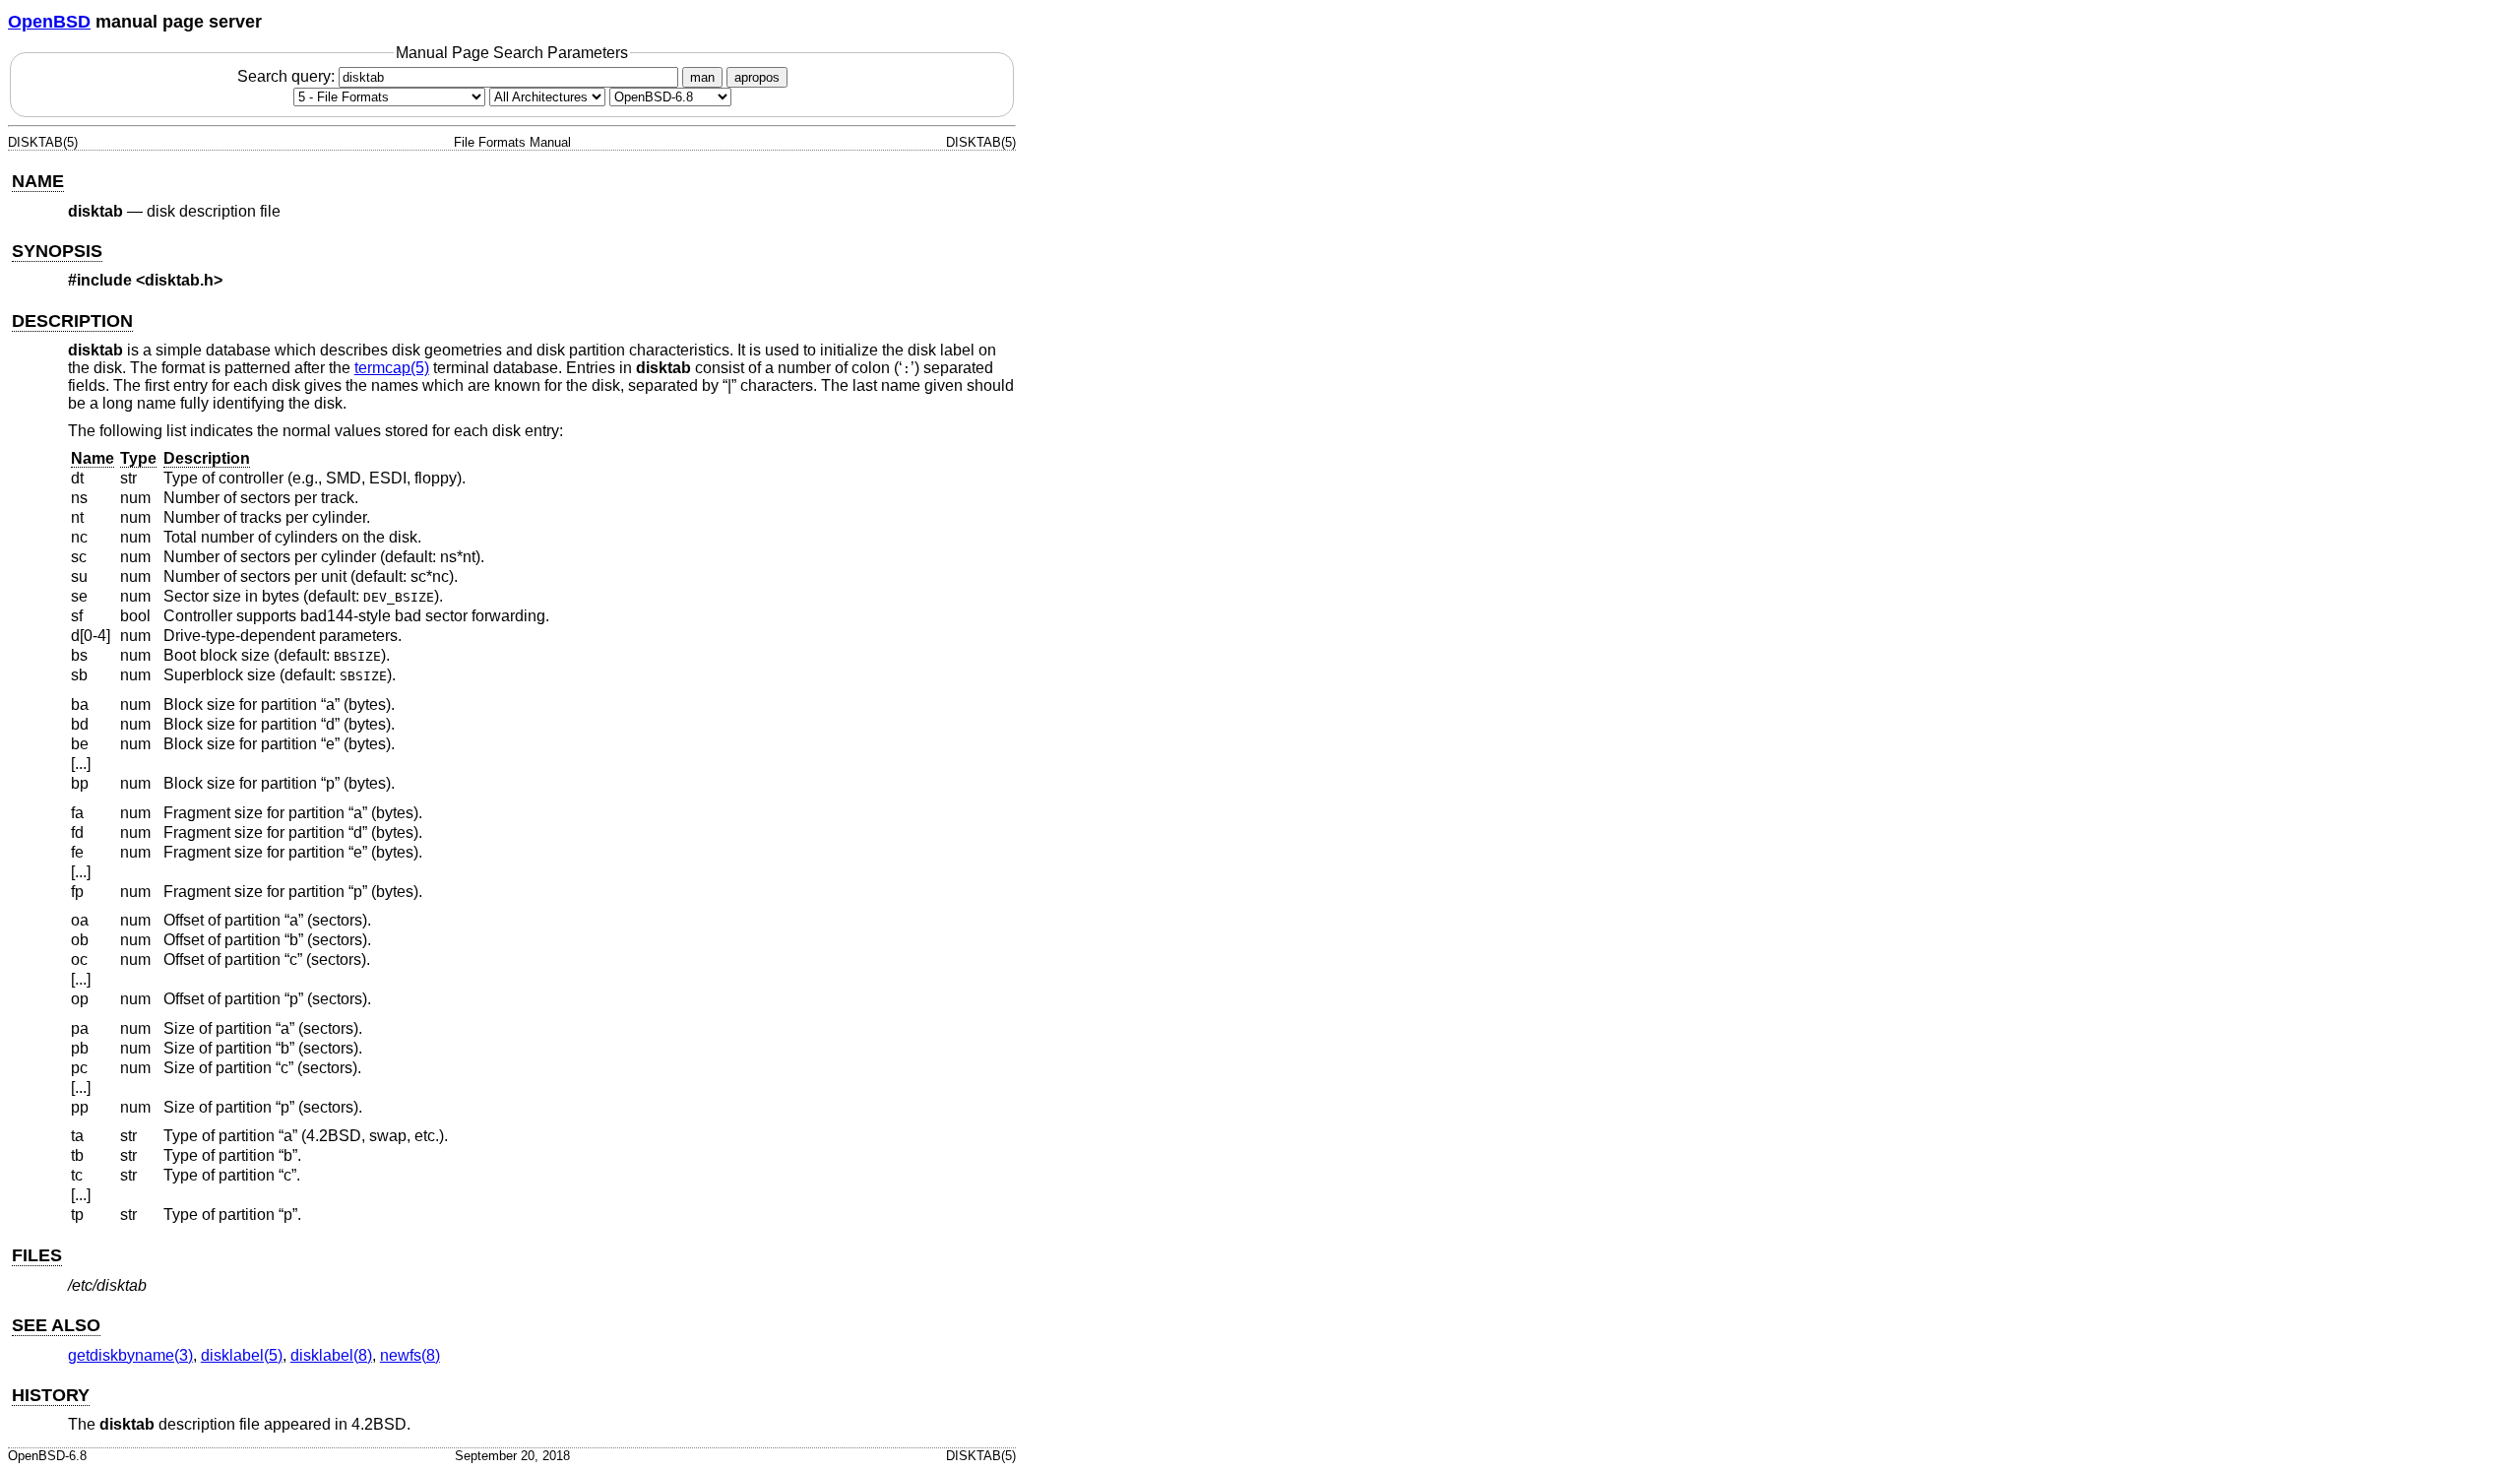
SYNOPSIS (57, 251)
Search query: (288, 76)
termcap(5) (392, 368)
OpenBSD (49, 22)
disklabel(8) (331, 1355)
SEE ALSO (56, 1325)
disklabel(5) (242, 1355)
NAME (38, 181)
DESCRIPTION (72, 321)
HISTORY (51, 1395)
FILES (37, 1255)
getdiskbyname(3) (130, 1355)
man (702, 77)
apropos (757, 77)
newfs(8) (410, 1355)
